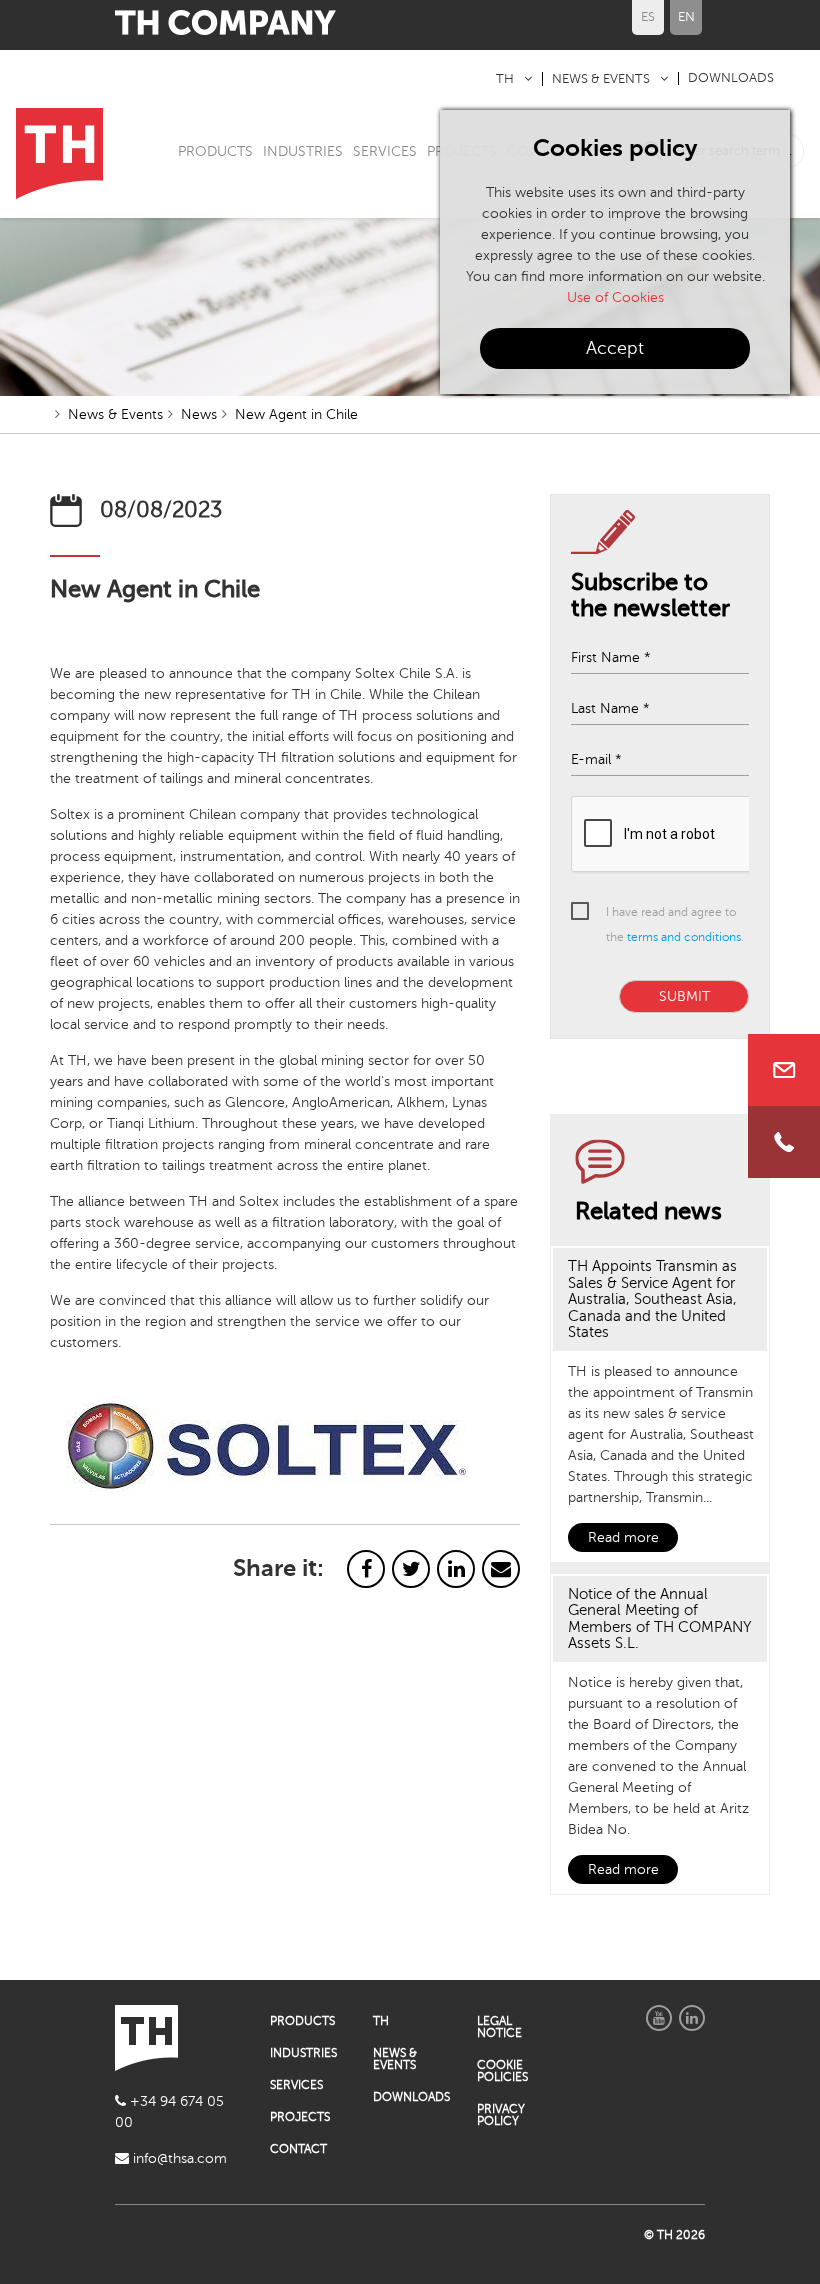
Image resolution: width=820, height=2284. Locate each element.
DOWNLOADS (731, 78)
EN (686, 17)
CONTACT (298, 2149)
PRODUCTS (215, 151)
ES (648, 17)
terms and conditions (684, 937)
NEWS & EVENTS (601, 79)
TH (505, 79)
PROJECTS (300, 2117)
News (199, 414)
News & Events (115, 414)
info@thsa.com (178, 2158)
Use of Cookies (615, 297)
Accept (615, 348)
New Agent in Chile (296, 414)
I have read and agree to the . (675, 924)
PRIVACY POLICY (501, 2115)
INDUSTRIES (303, 151)
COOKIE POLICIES (502, 2071)
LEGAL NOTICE (499, 2027)
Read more (623, 1537)
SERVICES (385, 151)
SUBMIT (684, 996)
